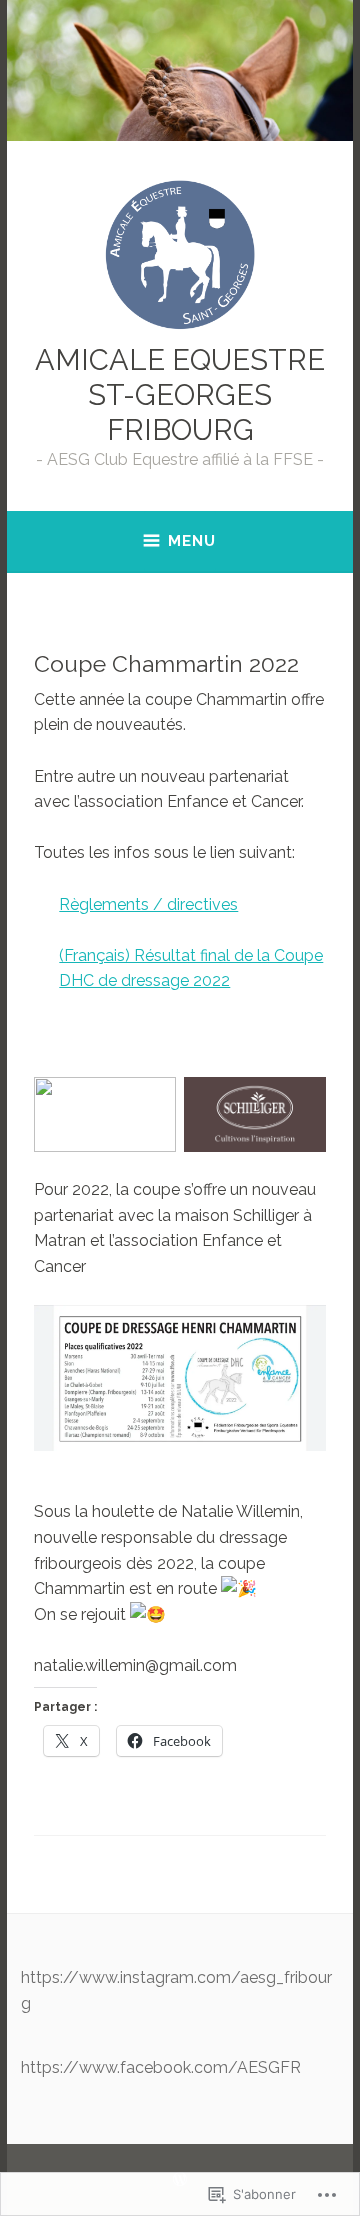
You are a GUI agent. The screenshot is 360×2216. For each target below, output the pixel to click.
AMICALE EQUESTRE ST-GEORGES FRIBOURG (180, 395)
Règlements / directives (148, 904)
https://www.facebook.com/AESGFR (161, 2067)
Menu (192, 541)
